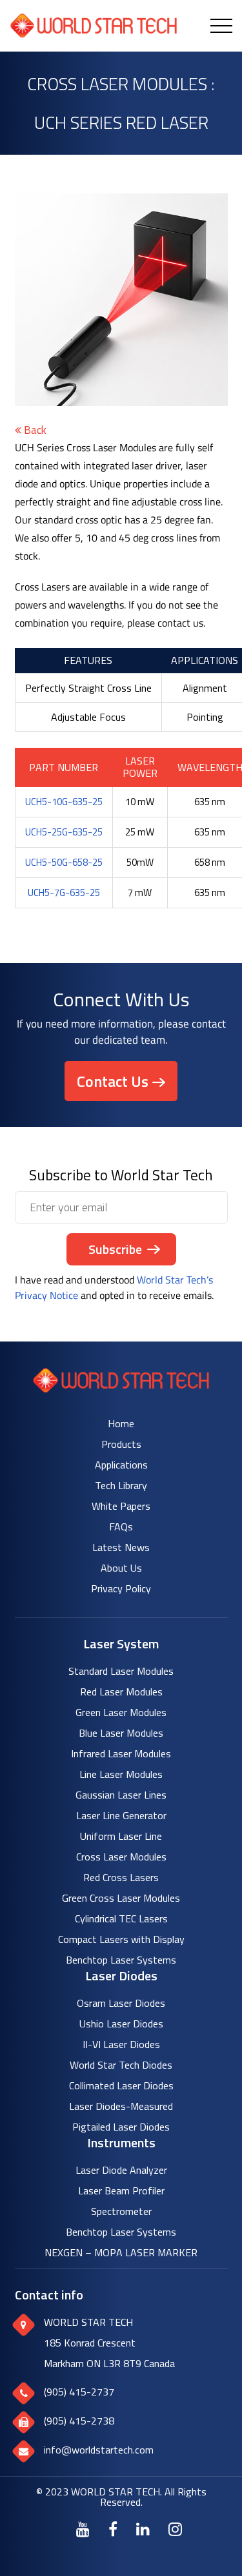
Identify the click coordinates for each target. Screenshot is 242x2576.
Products (121, 1444)
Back (34, 430)
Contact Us (113, 1081)
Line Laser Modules (121, 1774)
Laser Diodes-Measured (121, 2106)
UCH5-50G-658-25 (64, 862)
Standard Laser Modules (121, 1671)
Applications (121, 1465)
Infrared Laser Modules (121, 1753)
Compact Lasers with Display (121, 1939)
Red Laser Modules (121, 1692)
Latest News (121, 1547)
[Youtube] (83, 2529)
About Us (121, 1568)
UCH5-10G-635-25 (64, 802)
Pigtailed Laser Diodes (121, 2127)
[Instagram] (175, 2529)
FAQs (121, 1527)
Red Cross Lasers (121, 1877)
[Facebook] (113, 2529)
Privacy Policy (121, 1588)
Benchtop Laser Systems (121, 1960)
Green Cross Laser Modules (121, 1898)
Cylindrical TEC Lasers (121, 1918)
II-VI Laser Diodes (121, 2044)
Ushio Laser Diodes (121, 2024)
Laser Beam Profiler (121, 2191)
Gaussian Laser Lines (121, 1795)
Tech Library (121, 1485)
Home (121, 1423)
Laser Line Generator (121, 1815)
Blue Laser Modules (121, 1733)
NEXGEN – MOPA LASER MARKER (121, 2252)
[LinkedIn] (143, 2529)
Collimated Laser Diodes (121, 2085)
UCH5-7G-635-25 (64, 893)
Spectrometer (121, 2211)
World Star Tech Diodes (121, 2065)
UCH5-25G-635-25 (64, 832)
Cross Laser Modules (121, 1857)
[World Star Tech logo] (121, 1389)
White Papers (121, 1506)
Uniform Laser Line (121, 1836)
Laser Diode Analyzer (121, 2170)
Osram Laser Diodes (121, 2003)
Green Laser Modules (121, 1712)
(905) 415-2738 (79, 2421)
